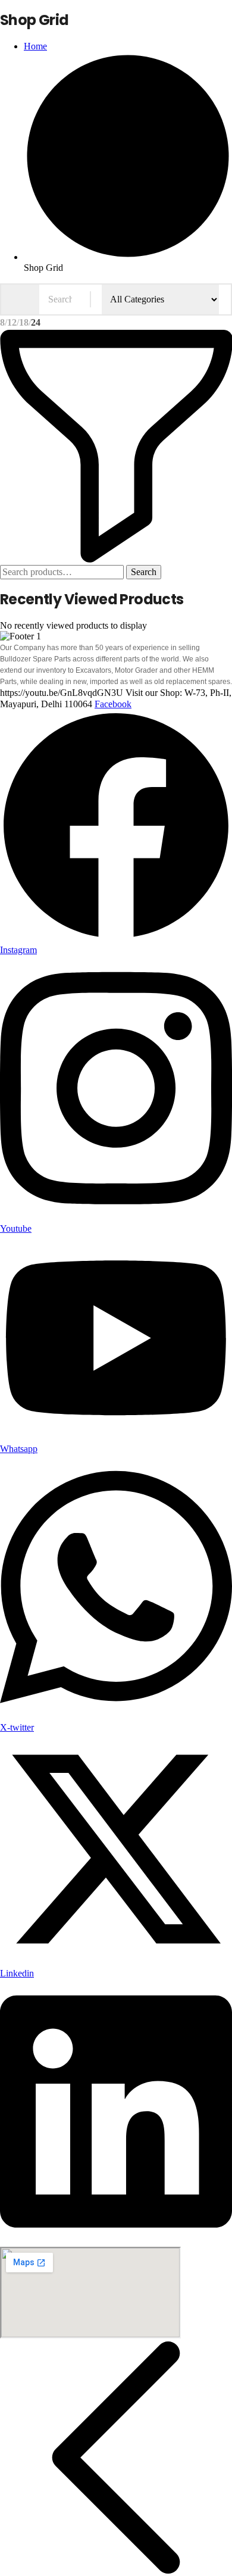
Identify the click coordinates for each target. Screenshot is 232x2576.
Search (144, 572)
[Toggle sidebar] (116, 559)
